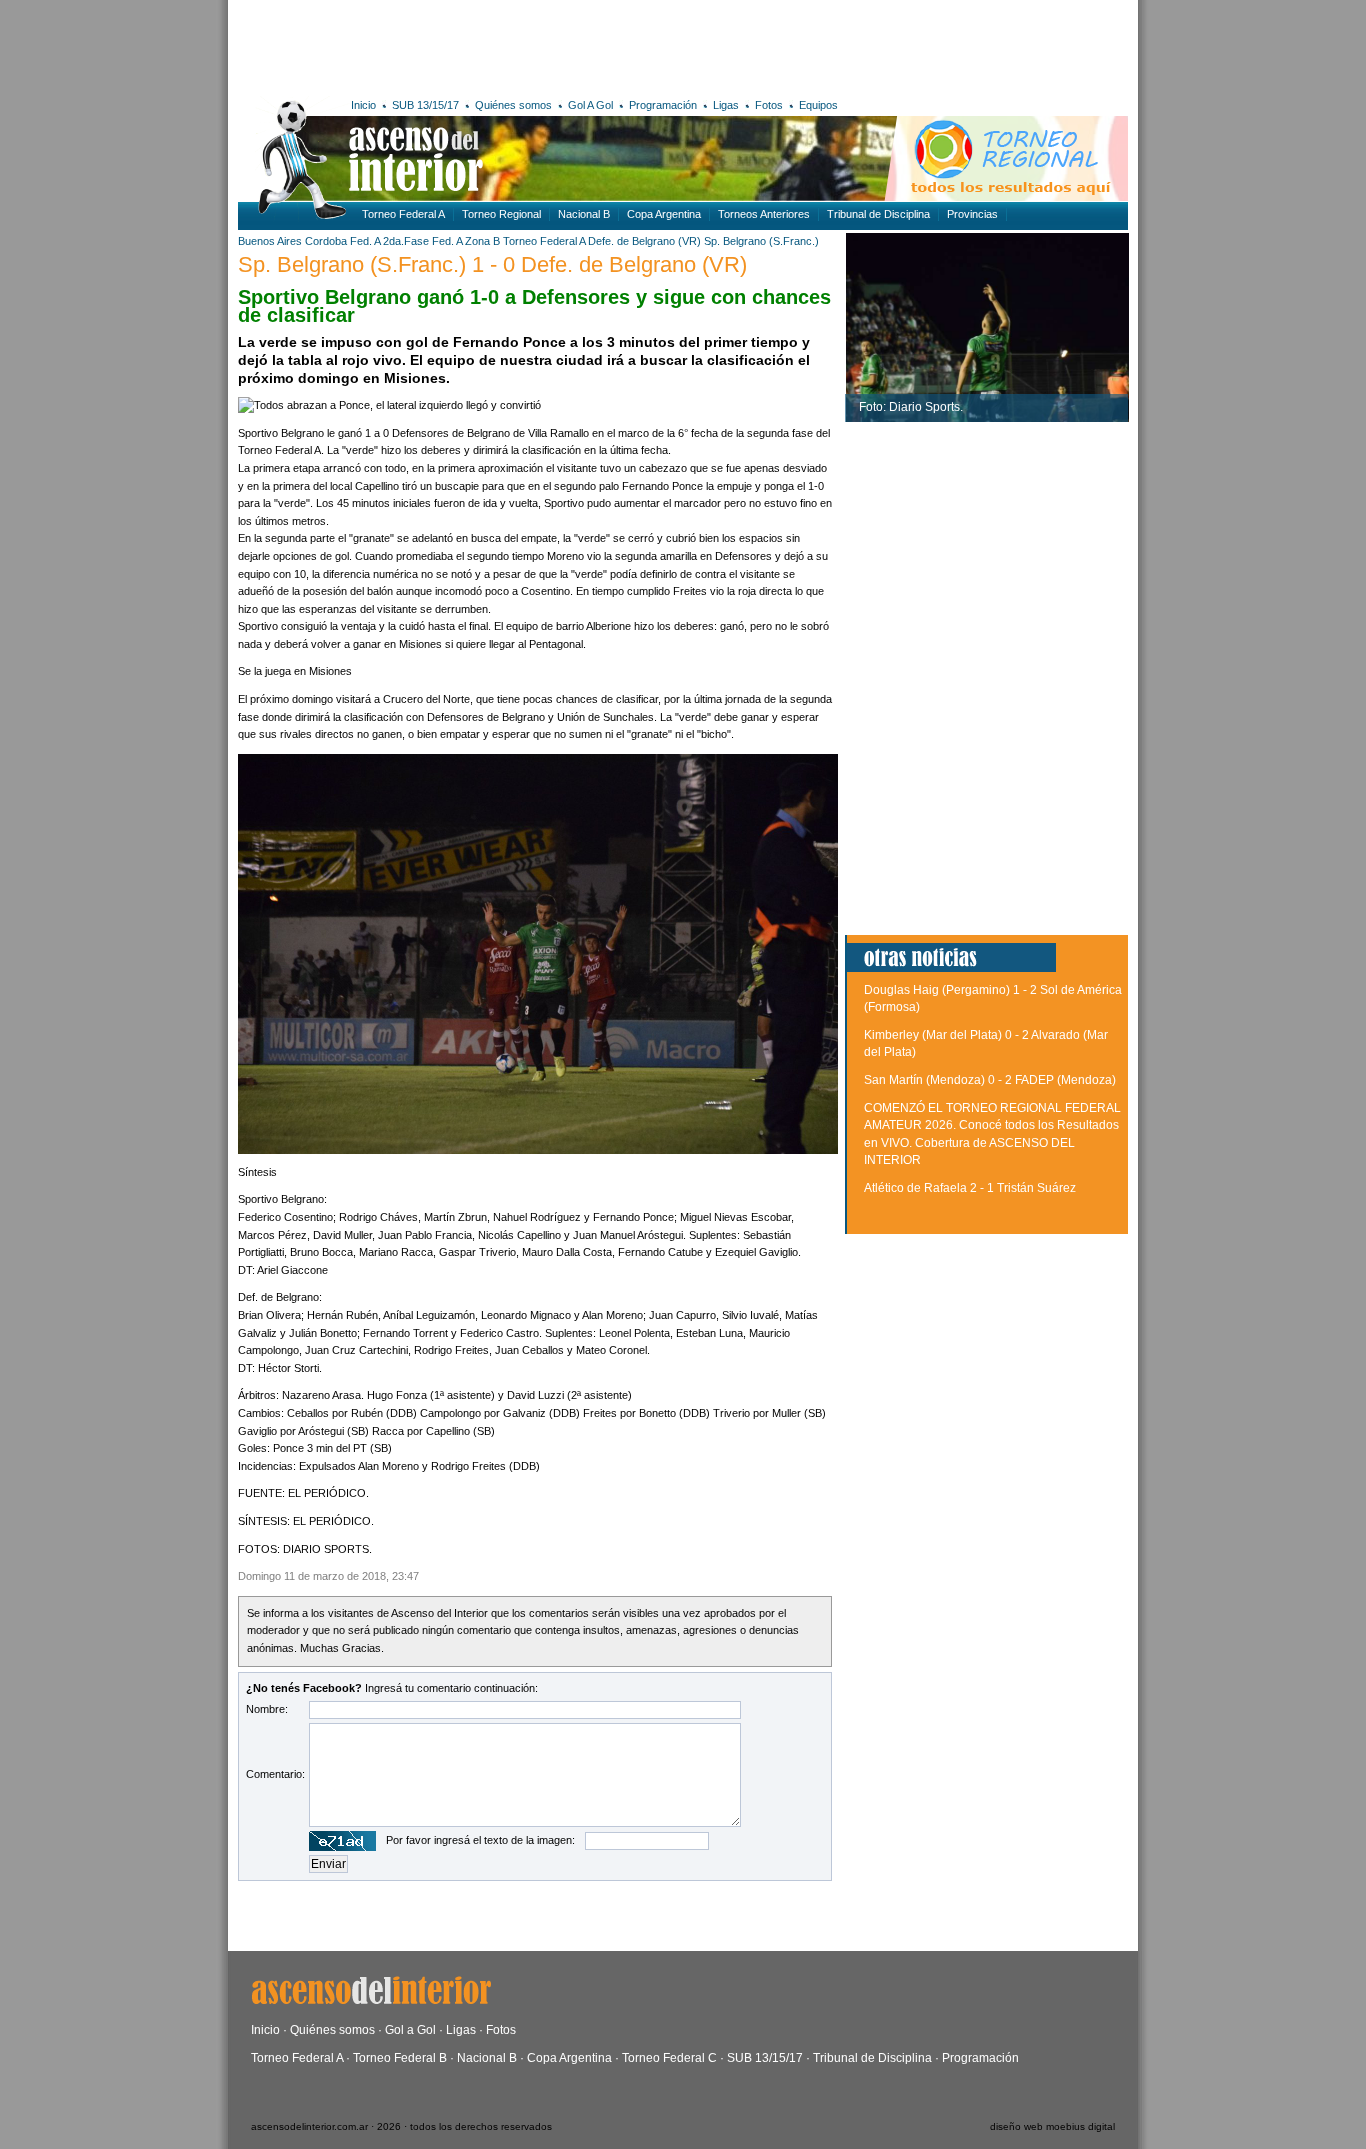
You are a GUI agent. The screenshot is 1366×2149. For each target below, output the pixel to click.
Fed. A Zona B (466, 241)
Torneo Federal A (403, 214)
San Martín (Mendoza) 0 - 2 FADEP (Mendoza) (990, 1080)
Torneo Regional (501, 214)
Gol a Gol (410, 2030)
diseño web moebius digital (1052, 2126)
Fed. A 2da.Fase (389, 241)
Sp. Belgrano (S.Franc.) (761, 241)
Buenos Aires (270, 241)
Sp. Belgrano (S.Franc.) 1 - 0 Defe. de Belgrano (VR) (492, 264)
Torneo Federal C (669, 2058)
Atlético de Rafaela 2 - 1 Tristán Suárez (970, 1188)
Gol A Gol (590, 105)
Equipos (818, 105)
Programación (663, 105)
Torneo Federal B (400, 2058)
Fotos (769, 105)
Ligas (726, 105)
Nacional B (584, 214)
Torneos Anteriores (764, 214)
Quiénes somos (513, 105)
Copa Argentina (664, 214)
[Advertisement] (530, 45)
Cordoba (326, 241)
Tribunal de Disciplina (878, 214)
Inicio (363, 105)
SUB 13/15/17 (425, 105)
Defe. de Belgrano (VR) (644, 241)
